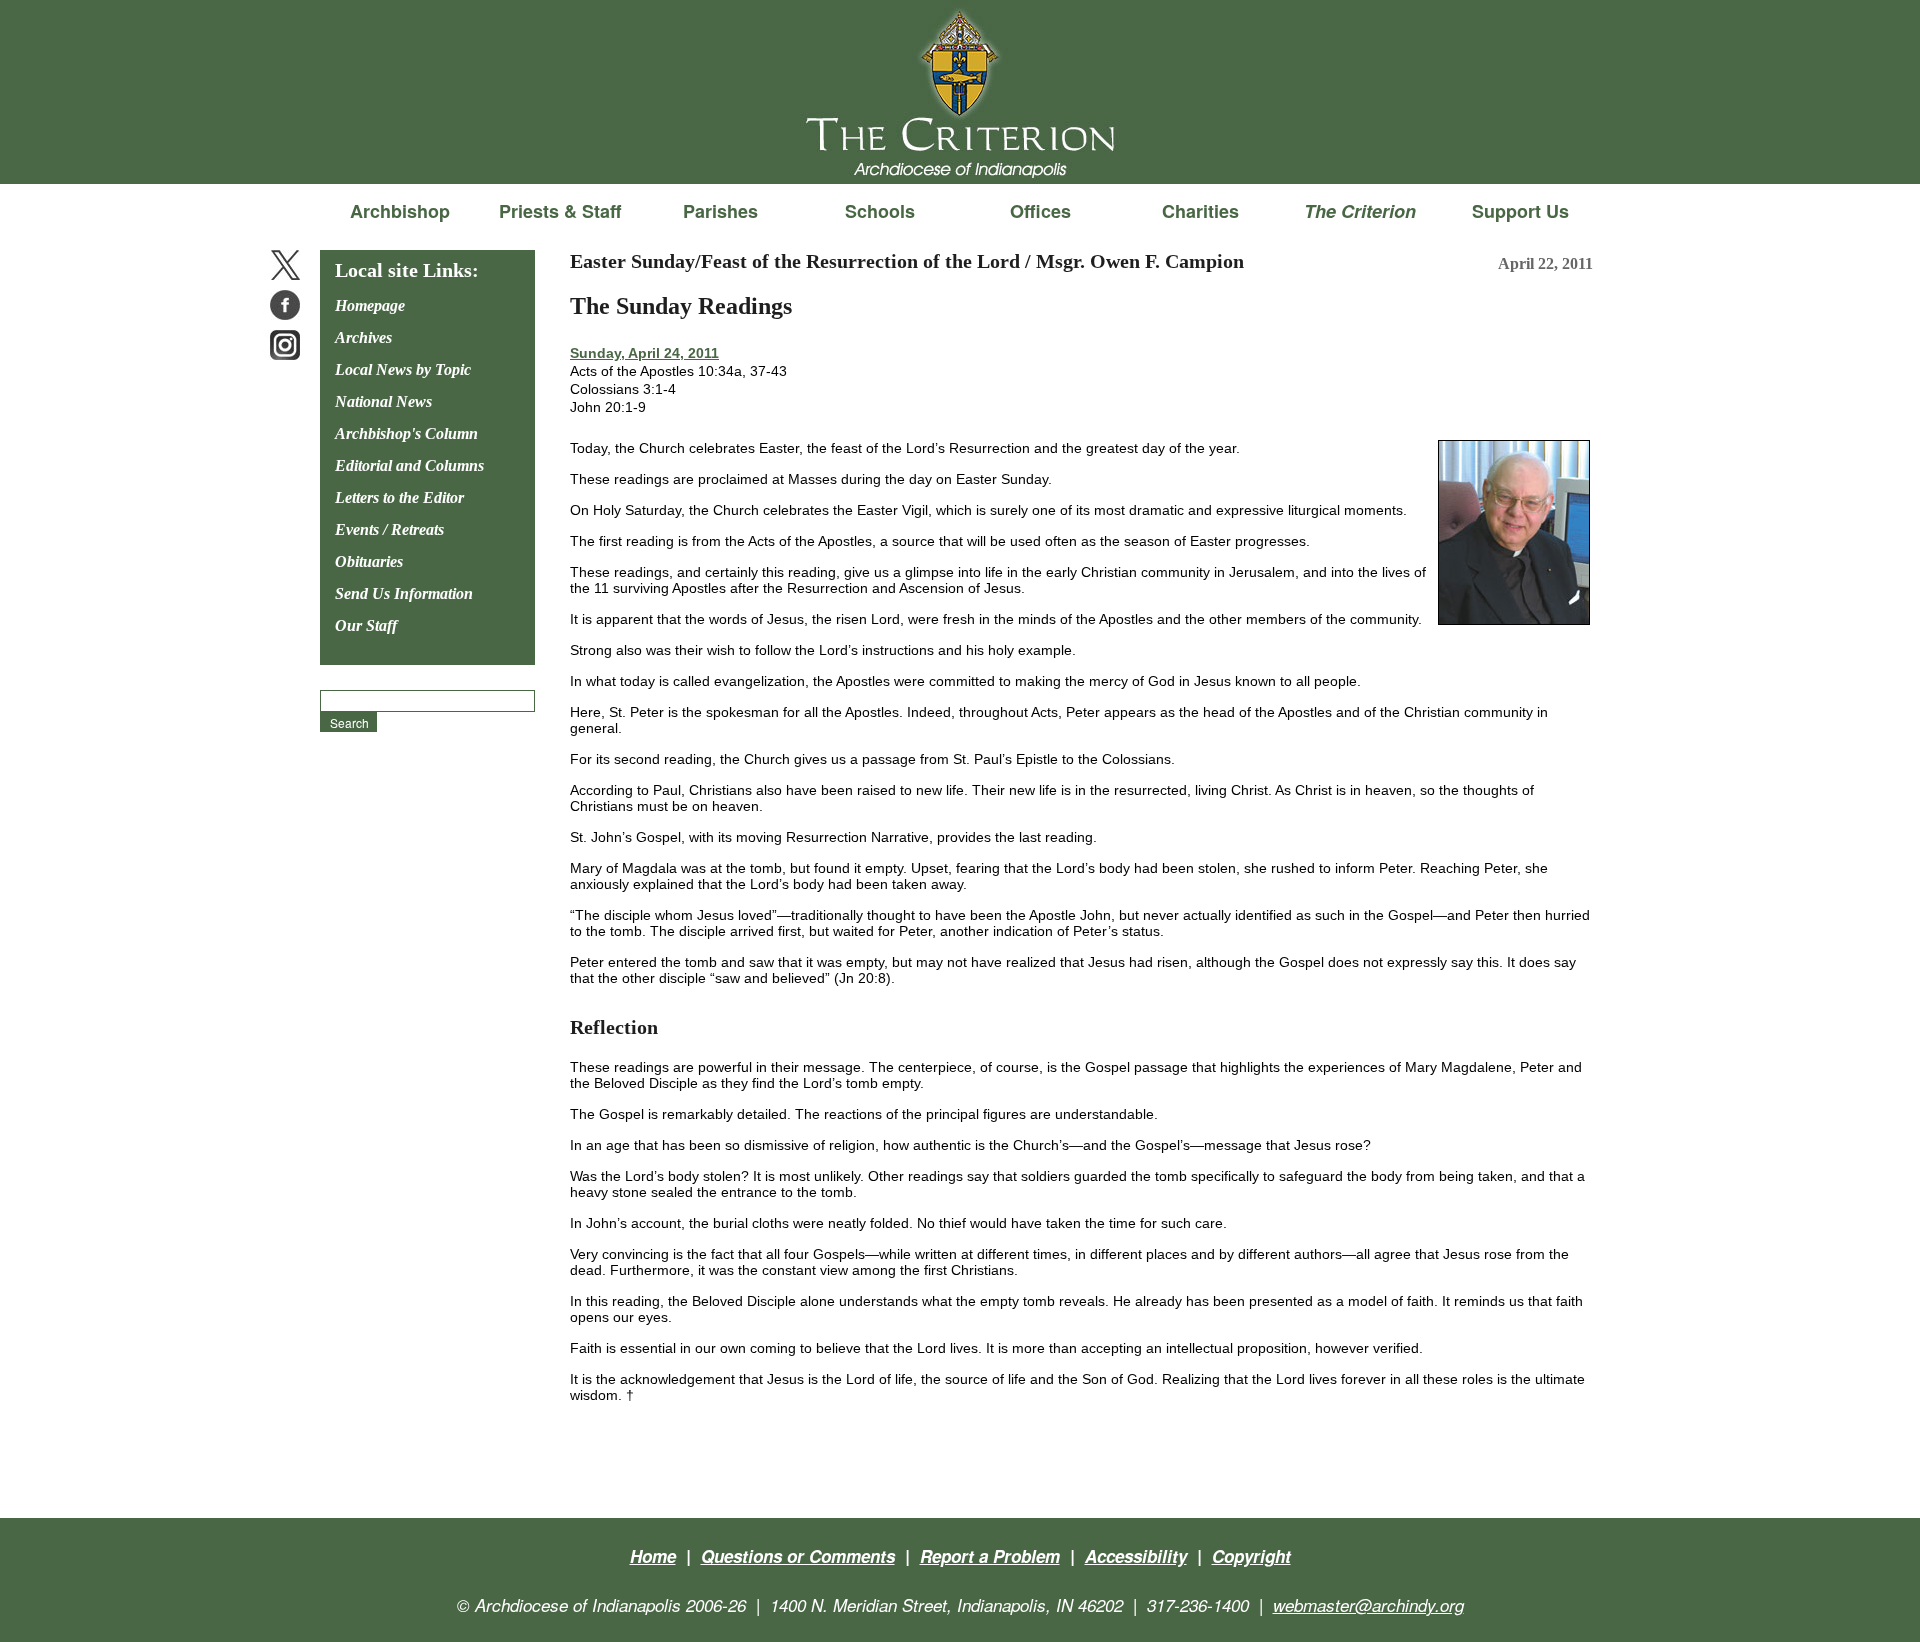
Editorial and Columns (409, 465)
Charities (1200, 211)
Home (653, 1556)
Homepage (370, 305)
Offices (1040, 211)
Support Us (1520, 211)
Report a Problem (990, 1556)
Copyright (1251, 1556)
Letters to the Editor (399, 497)
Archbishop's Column (406, 433)
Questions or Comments (798, 1556)
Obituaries (369, 561)
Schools (880, 211)
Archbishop (400, 211)
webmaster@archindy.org (1368, 1605)
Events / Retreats (389, 529)
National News (383, 401)
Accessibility (1136, 1556)
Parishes (720, 211)
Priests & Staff (560, 211)
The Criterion (960, 151)
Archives (363, 337)
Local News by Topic (403, 369)
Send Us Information (404, 593)
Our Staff (366, 625)
